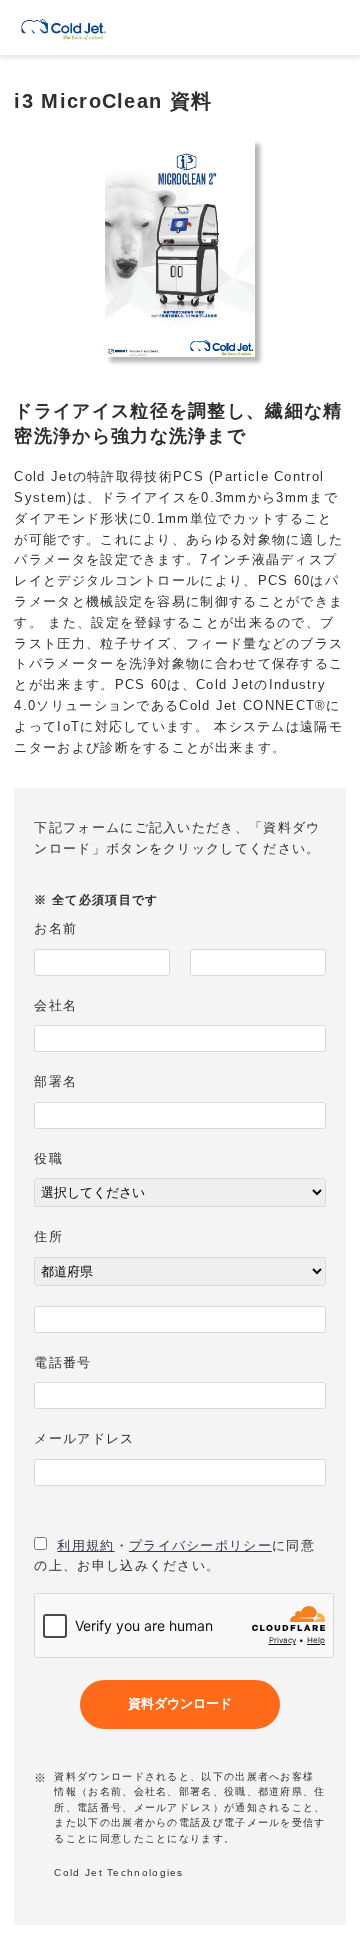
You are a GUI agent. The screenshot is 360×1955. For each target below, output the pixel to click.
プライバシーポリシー (200, 1545)
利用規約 (85, 1545)
